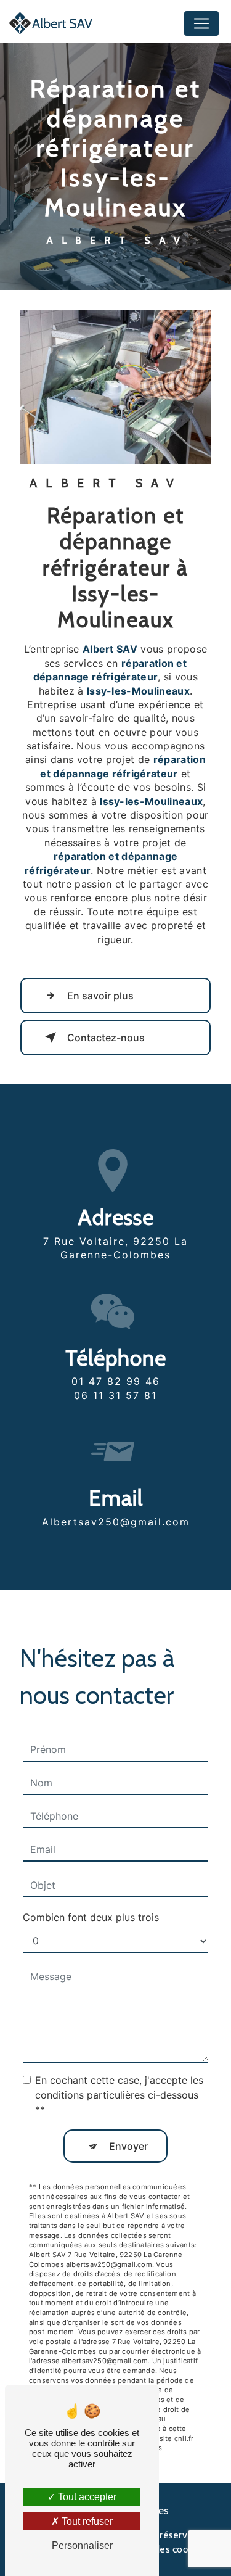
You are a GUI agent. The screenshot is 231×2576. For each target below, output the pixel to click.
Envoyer (128, 2146)
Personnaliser (82, 2545)
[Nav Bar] (201, 23)
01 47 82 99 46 (116, 1381)
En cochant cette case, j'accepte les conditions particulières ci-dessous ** (119, 2095)
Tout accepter (86, 2497)
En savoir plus (100, 996)
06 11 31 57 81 (115, 1395)
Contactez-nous (106, 1038)
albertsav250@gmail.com (116, 1522)
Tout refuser (86, 2521)
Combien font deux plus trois (91, 1917)
